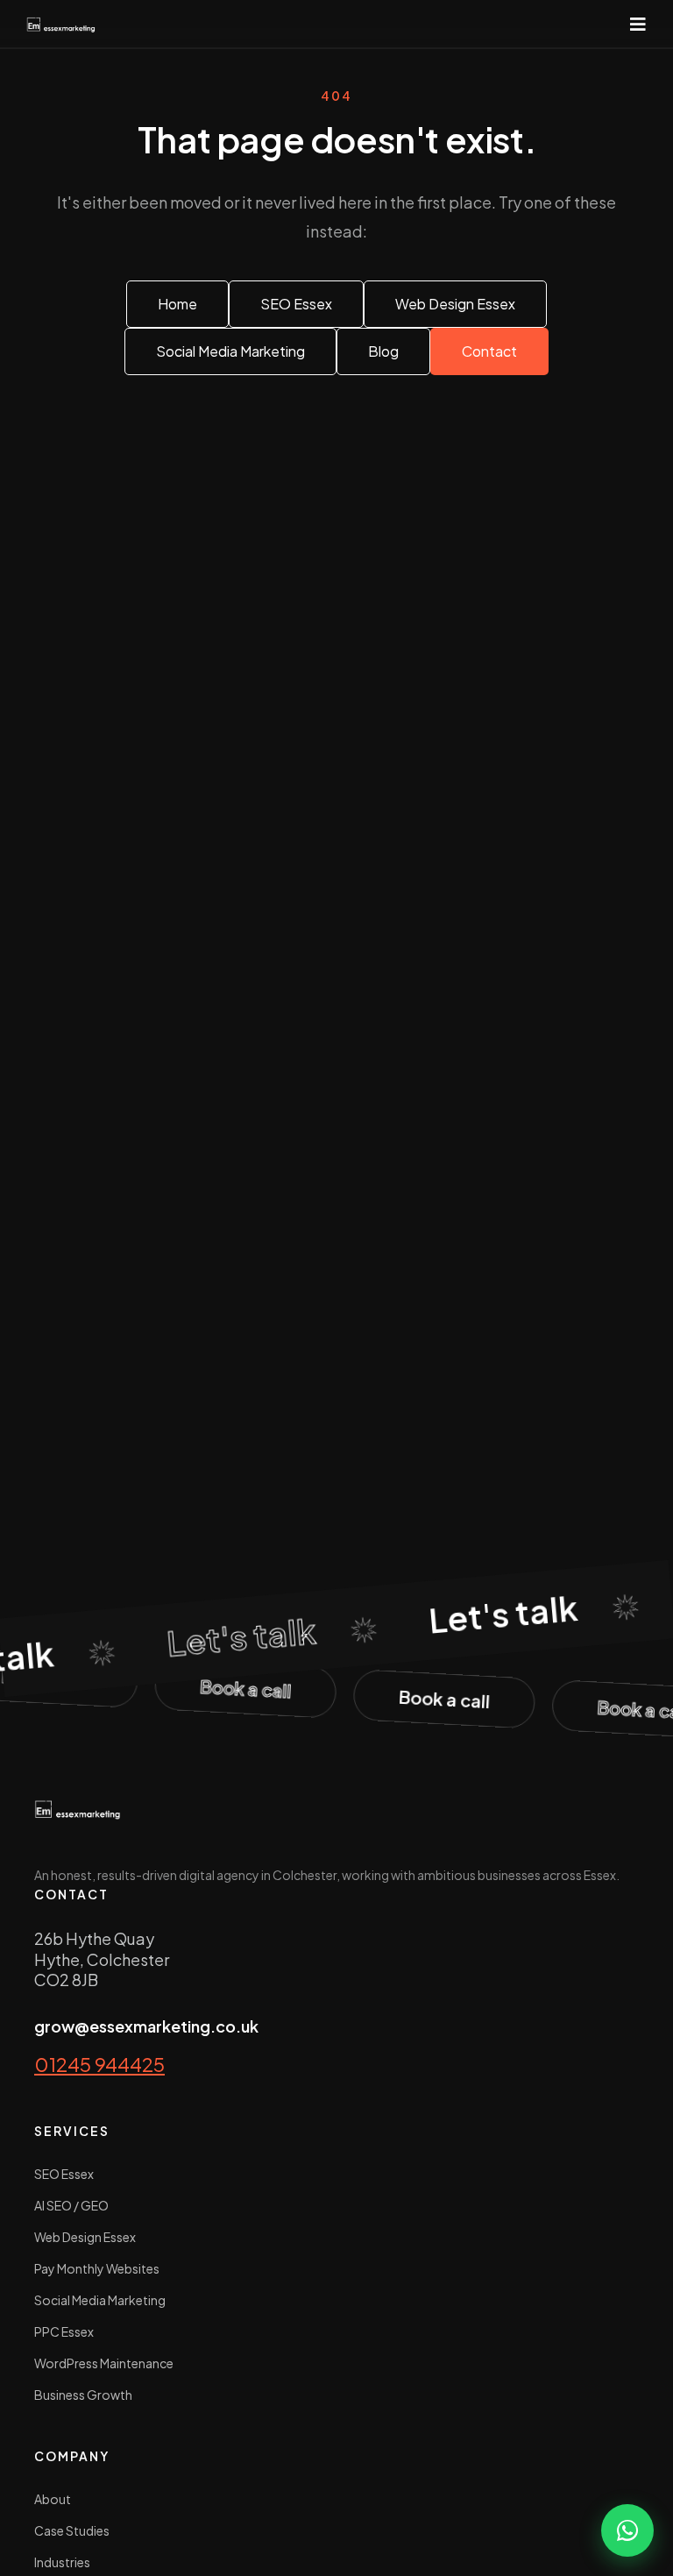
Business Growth (83, 2395)
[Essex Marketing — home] (61, 24)
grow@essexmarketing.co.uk (146, 2026)
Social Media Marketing (100, 2300)
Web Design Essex (85, 2237)
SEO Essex (64, 2174)
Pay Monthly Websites (97, 2268)
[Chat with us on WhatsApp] (627, 2530)
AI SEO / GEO (71, 2205)
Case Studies (72, 2530)
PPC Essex (64, 2331)
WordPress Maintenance (104, 2363)
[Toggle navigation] (638, 24)
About (53, 2499)
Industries (62, 2562)
